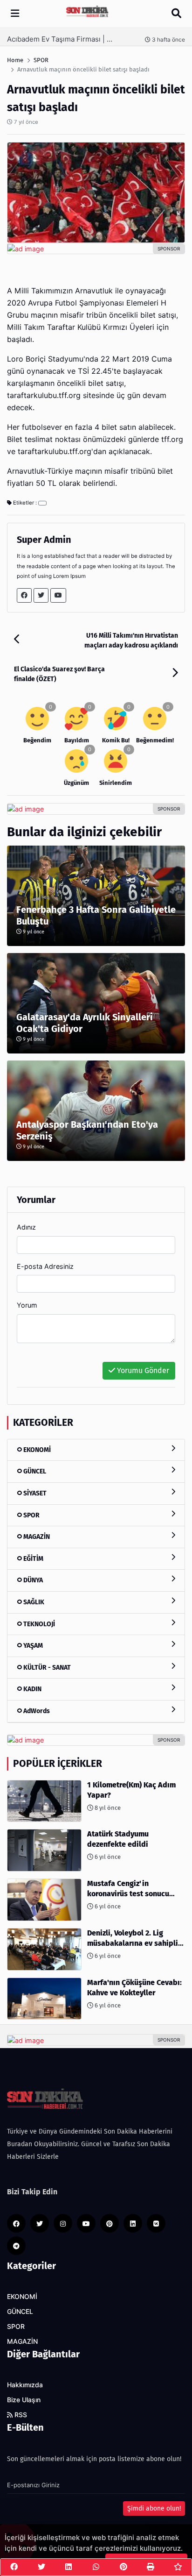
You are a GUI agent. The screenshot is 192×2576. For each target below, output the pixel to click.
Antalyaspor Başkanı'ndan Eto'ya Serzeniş (87, 1130)
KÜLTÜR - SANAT (46, 1668)
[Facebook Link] (24, 595)
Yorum (27, 1305)
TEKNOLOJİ (38, 1624)
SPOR (31, 1515)
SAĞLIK (33, 1602)
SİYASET (34, 1493)
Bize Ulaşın (24, 2400)
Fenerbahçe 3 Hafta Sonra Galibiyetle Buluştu (96, 915)
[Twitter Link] (41, 595)
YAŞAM (32, 1646)
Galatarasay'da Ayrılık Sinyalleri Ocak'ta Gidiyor (85, 1023)
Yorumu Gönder (142, 1370)
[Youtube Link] (58, 595)
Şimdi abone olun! (154, 2508)
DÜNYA (32, 1580)
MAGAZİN (36, 1537)
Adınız (26, 1227)
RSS (20, 2415)
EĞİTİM (33, 1559)
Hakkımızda (25, 2385)
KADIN (32, 1689)
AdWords (36, 1711)
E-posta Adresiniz (45, 1266)
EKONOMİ (36, 1450)
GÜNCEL (34, 1471)
